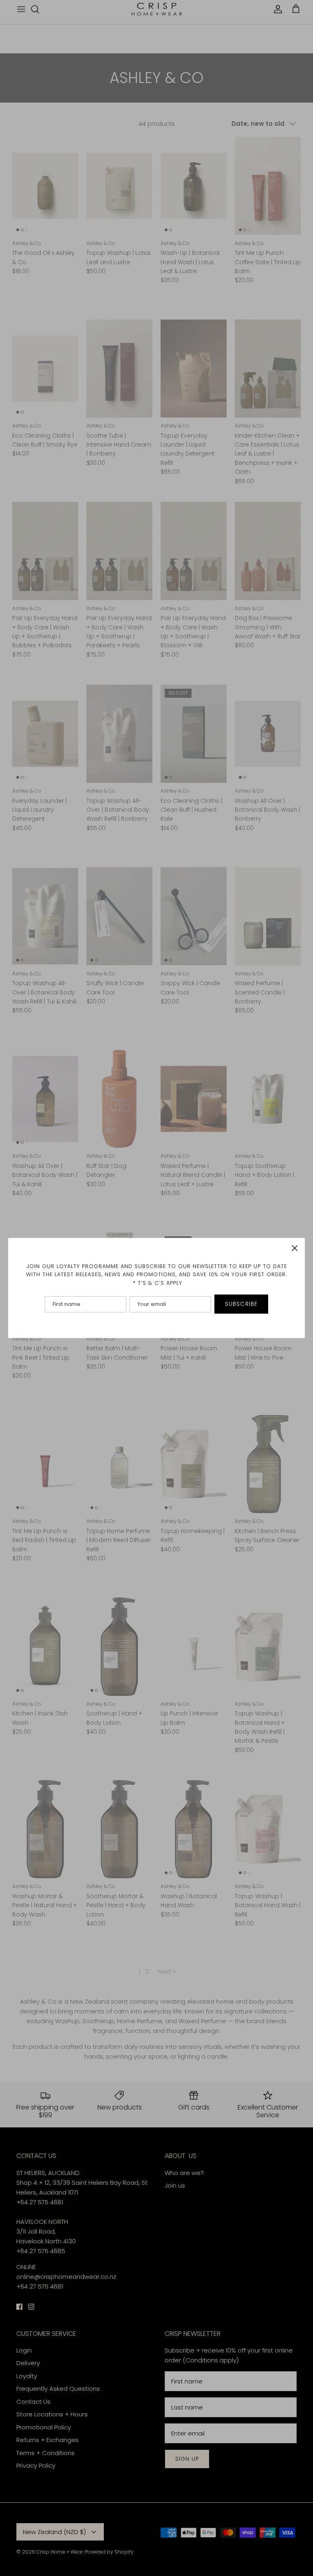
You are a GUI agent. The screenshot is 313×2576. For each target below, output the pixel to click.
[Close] (295, 1248)
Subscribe (241, 1304)
